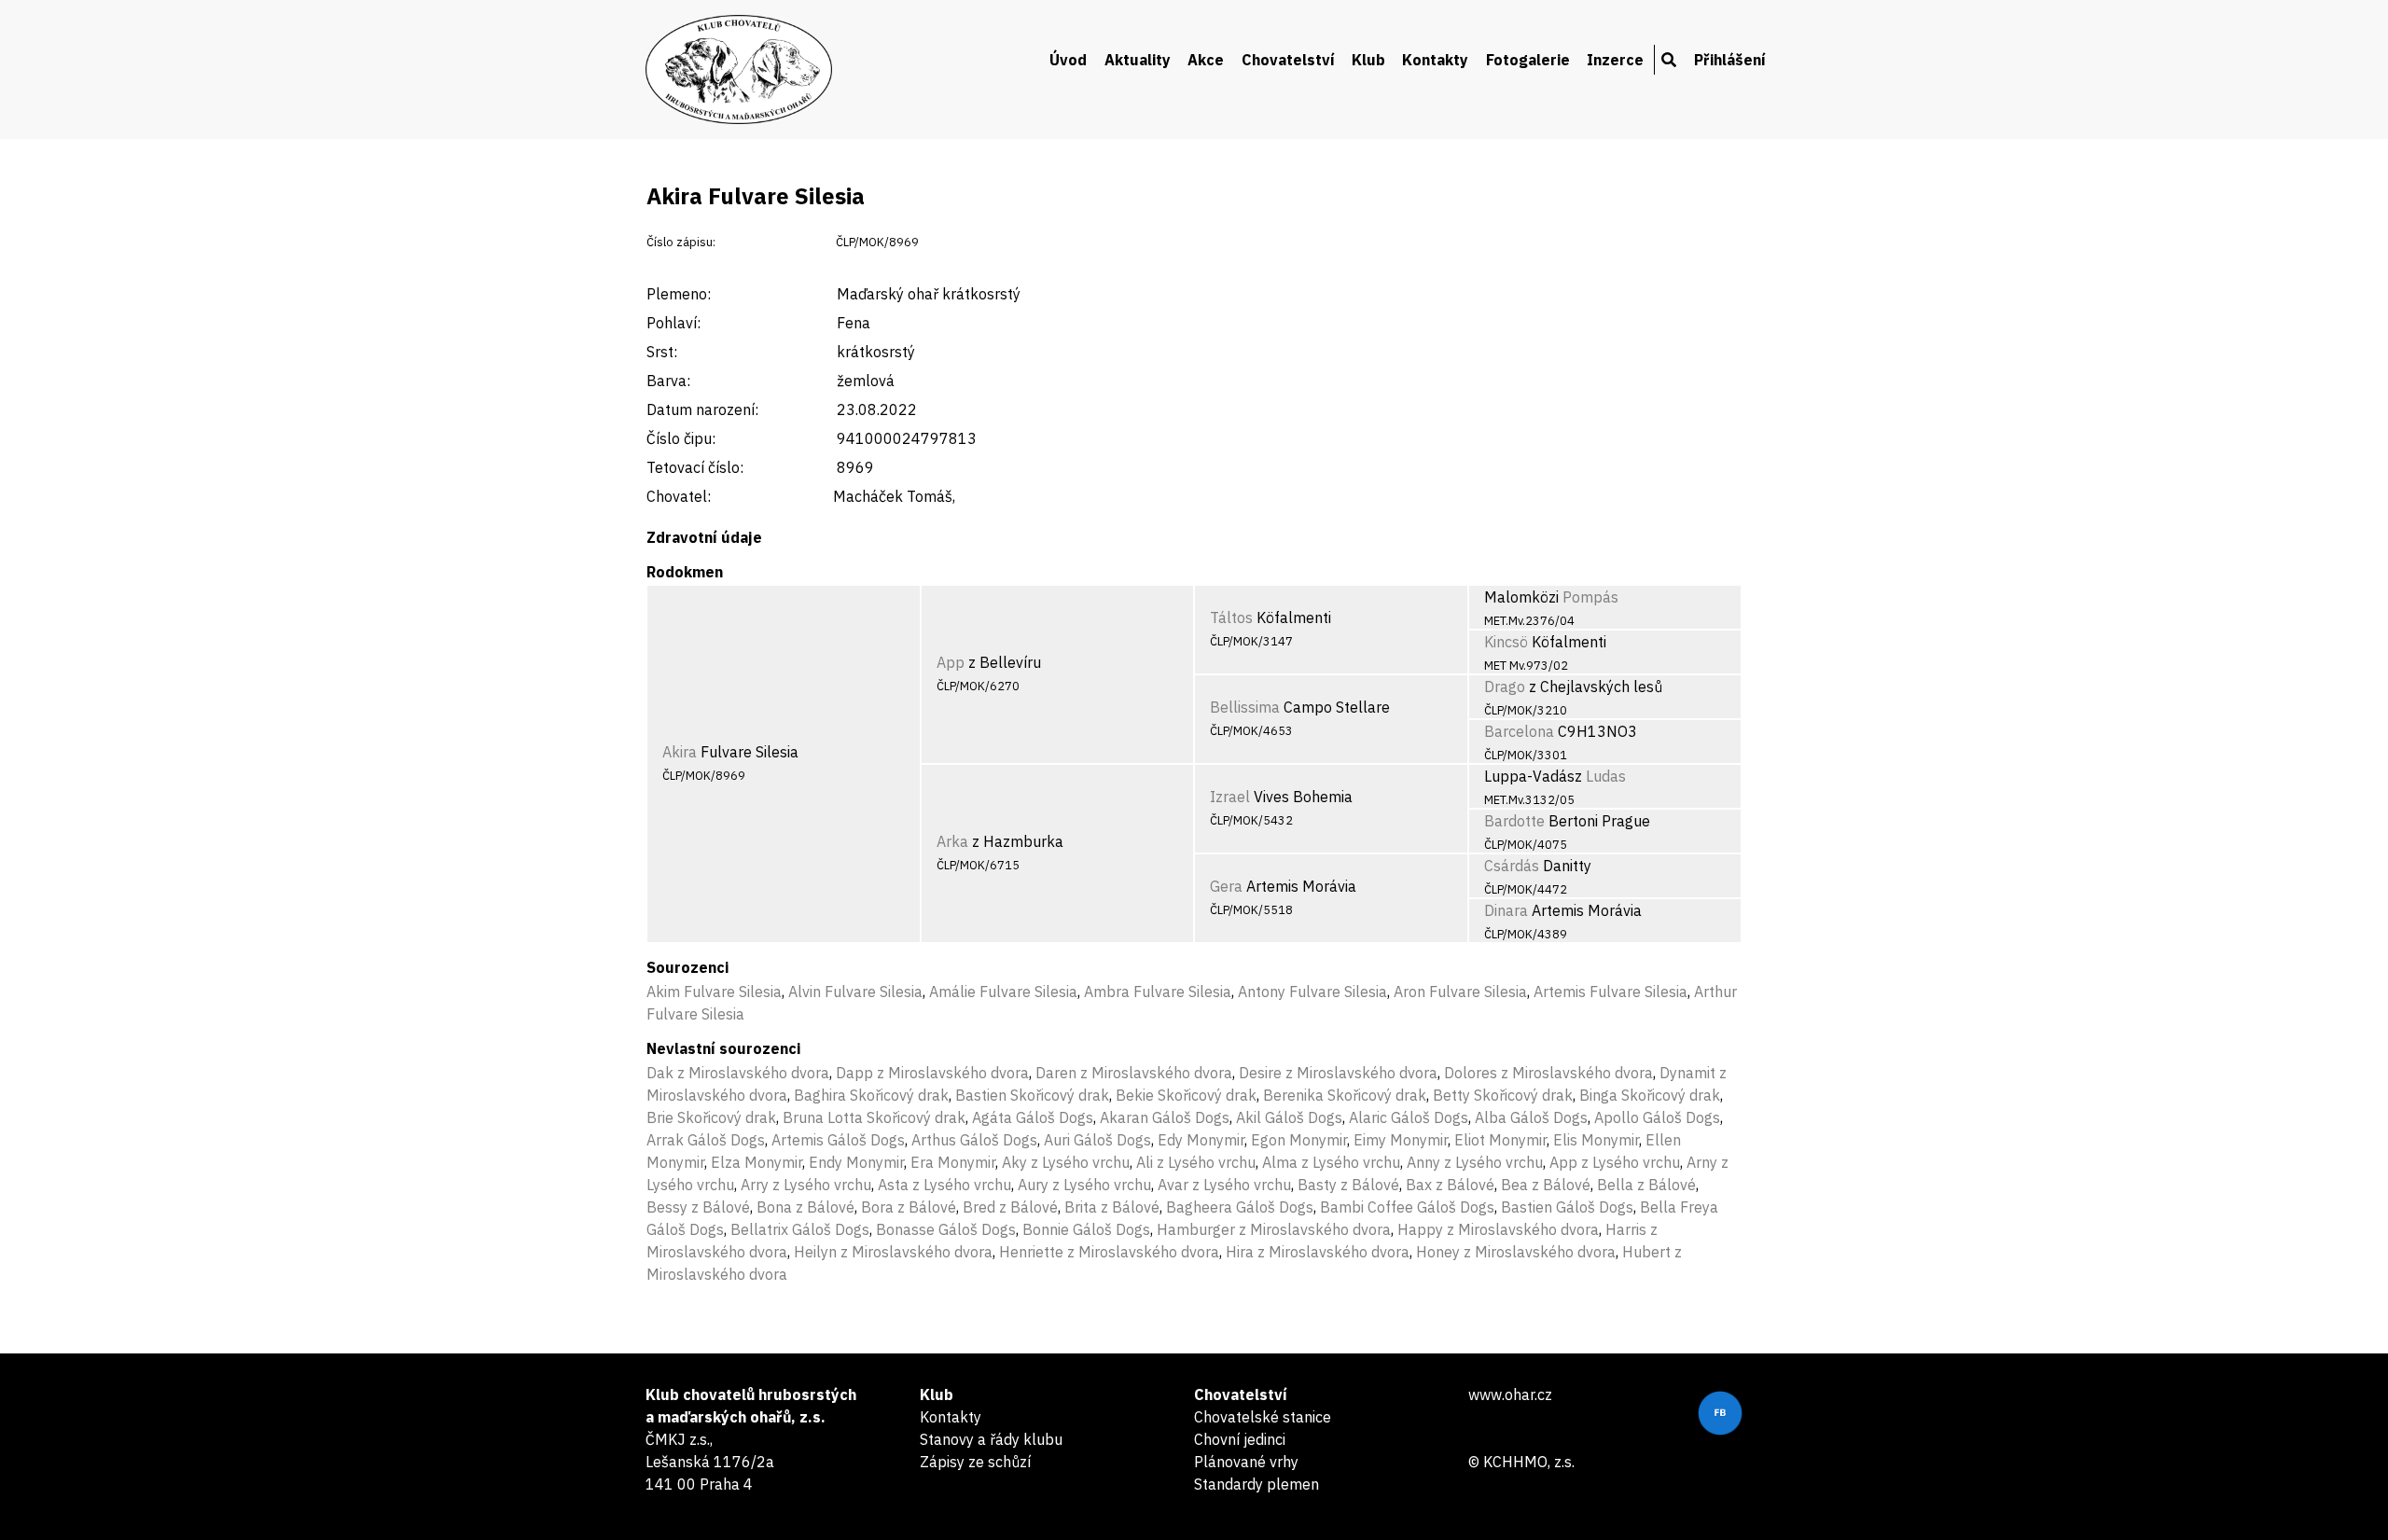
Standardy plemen (1256, 1484)
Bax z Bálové (1450, 1185)
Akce (1206, 60)
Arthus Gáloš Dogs (974, 1140)
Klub (1368, 60)
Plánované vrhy (1246, 1462)
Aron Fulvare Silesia (1460, 992)
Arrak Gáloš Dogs (706, 1140)
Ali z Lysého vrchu (1196, 1162)
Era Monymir (953, 1162)
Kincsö (1506, 642)
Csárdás (1512, 866)
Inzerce (1615, 60)
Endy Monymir (856, 1162)
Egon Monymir (1299, 1140)
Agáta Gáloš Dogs (1033, 1117)
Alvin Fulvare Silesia (855, 992)
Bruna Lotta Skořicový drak (874, 1117)
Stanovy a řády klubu (991, 1439)
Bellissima (1245, 707)
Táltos (1231, 617)
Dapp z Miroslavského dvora (932, 1073)
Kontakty (1435, 60)
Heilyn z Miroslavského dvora (893, 1252)
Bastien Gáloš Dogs (1567, 1207)
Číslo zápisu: (681, 242)
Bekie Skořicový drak (1186, 1095)
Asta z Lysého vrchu (944, 1185)
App (951, 662)
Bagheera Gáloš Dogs (1240, 1207)
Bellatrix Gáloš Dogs (800, 1229)
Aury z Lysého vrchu (1084, 1185)
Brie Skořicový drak (711, 1117)
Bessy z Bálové (698, 1207)
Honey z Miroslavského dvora (1516, 1252)
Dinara (1506, 910)
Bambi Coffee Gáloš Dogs (1407, 1207)
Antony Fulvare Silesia (1312, 992)
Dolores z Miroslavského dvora (1548, 1073)
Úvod (1068, 60)
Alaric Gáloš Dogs (1409, 1117)
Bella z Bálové (1646, 1185)
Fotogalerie (1528, 60)
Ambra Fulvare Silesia (1158, 992)
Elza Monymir (757, 1162)
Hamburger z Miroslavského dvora (1274, 1229)
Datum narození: (702, 409)
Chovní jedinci (1240, 1439)
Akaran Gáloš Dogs (1165, 1117)
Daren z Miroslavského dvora (1134, 1073)
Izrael (1230, 797)
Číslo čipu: (681, 438)
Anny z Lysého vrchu (1475, 1162)
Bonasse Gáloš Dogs (946, 1229)
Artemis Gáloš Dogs (838, 1140)
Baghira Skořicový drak (871, 1095)
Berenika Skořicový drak (1345, 1095)
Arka (952, 841)
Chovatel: (679, 496)
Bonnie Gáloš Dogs (1086, 1229)
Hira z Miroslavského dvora (1318, 1252)
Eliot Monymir (1500, 1140)
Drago (1505, 687)
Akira (680, 752)
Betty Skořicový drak (1503, 1095)
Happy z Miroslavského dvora (1498, 1229)
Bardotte (1514, 821)
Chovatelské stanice (1263, 1417)
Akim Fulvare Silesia (714, 992)
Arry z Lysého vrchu (806, 1185)
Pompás (1590, 597)
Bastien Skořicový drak (1032, 1095)
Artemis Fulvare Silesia (1611, 992)
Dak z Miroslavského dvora (738, 1073)
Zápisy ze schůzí (975, 1462)
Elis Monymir (1596, 1140)
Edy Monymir (1201, 1140)
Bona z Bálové (805, 1207)
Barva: (668, 381)
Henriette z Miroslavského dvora (1109, 1252)
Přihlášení (1730, 60)
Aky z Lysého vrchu (1066, 1162)
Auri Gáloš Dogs (1097, 1140)
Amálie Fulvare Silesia (1003, 992)
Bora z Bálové (909, 1207)
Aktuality (1138, 60)
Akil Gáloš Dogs (1289, 1117)
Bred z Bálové (1010, 1207)
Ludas (1606, 776)
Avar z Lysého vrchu (1224, 1185)
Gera (1226, 886)
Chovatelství (1288, 60)
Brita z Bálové (1112, 1207)
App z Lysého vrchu (1615, 1162)
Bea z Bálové (1546, 1185)
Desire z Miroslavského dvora (1338, 1073)
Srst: (662, 352)
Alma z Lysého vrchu (1331, 1162)
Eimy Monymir (1401, 1140)
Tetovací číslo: (695, 467)
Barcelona (1519, 731)
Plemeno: (679, 294)
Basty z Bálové (1348, 1185)
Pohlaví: (673, 323)
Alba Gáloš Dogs (1531, 1117)
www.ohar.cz (1510, 1394)
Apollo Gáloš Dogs (1657, 1117)
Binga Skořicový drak (1650, 1095)
